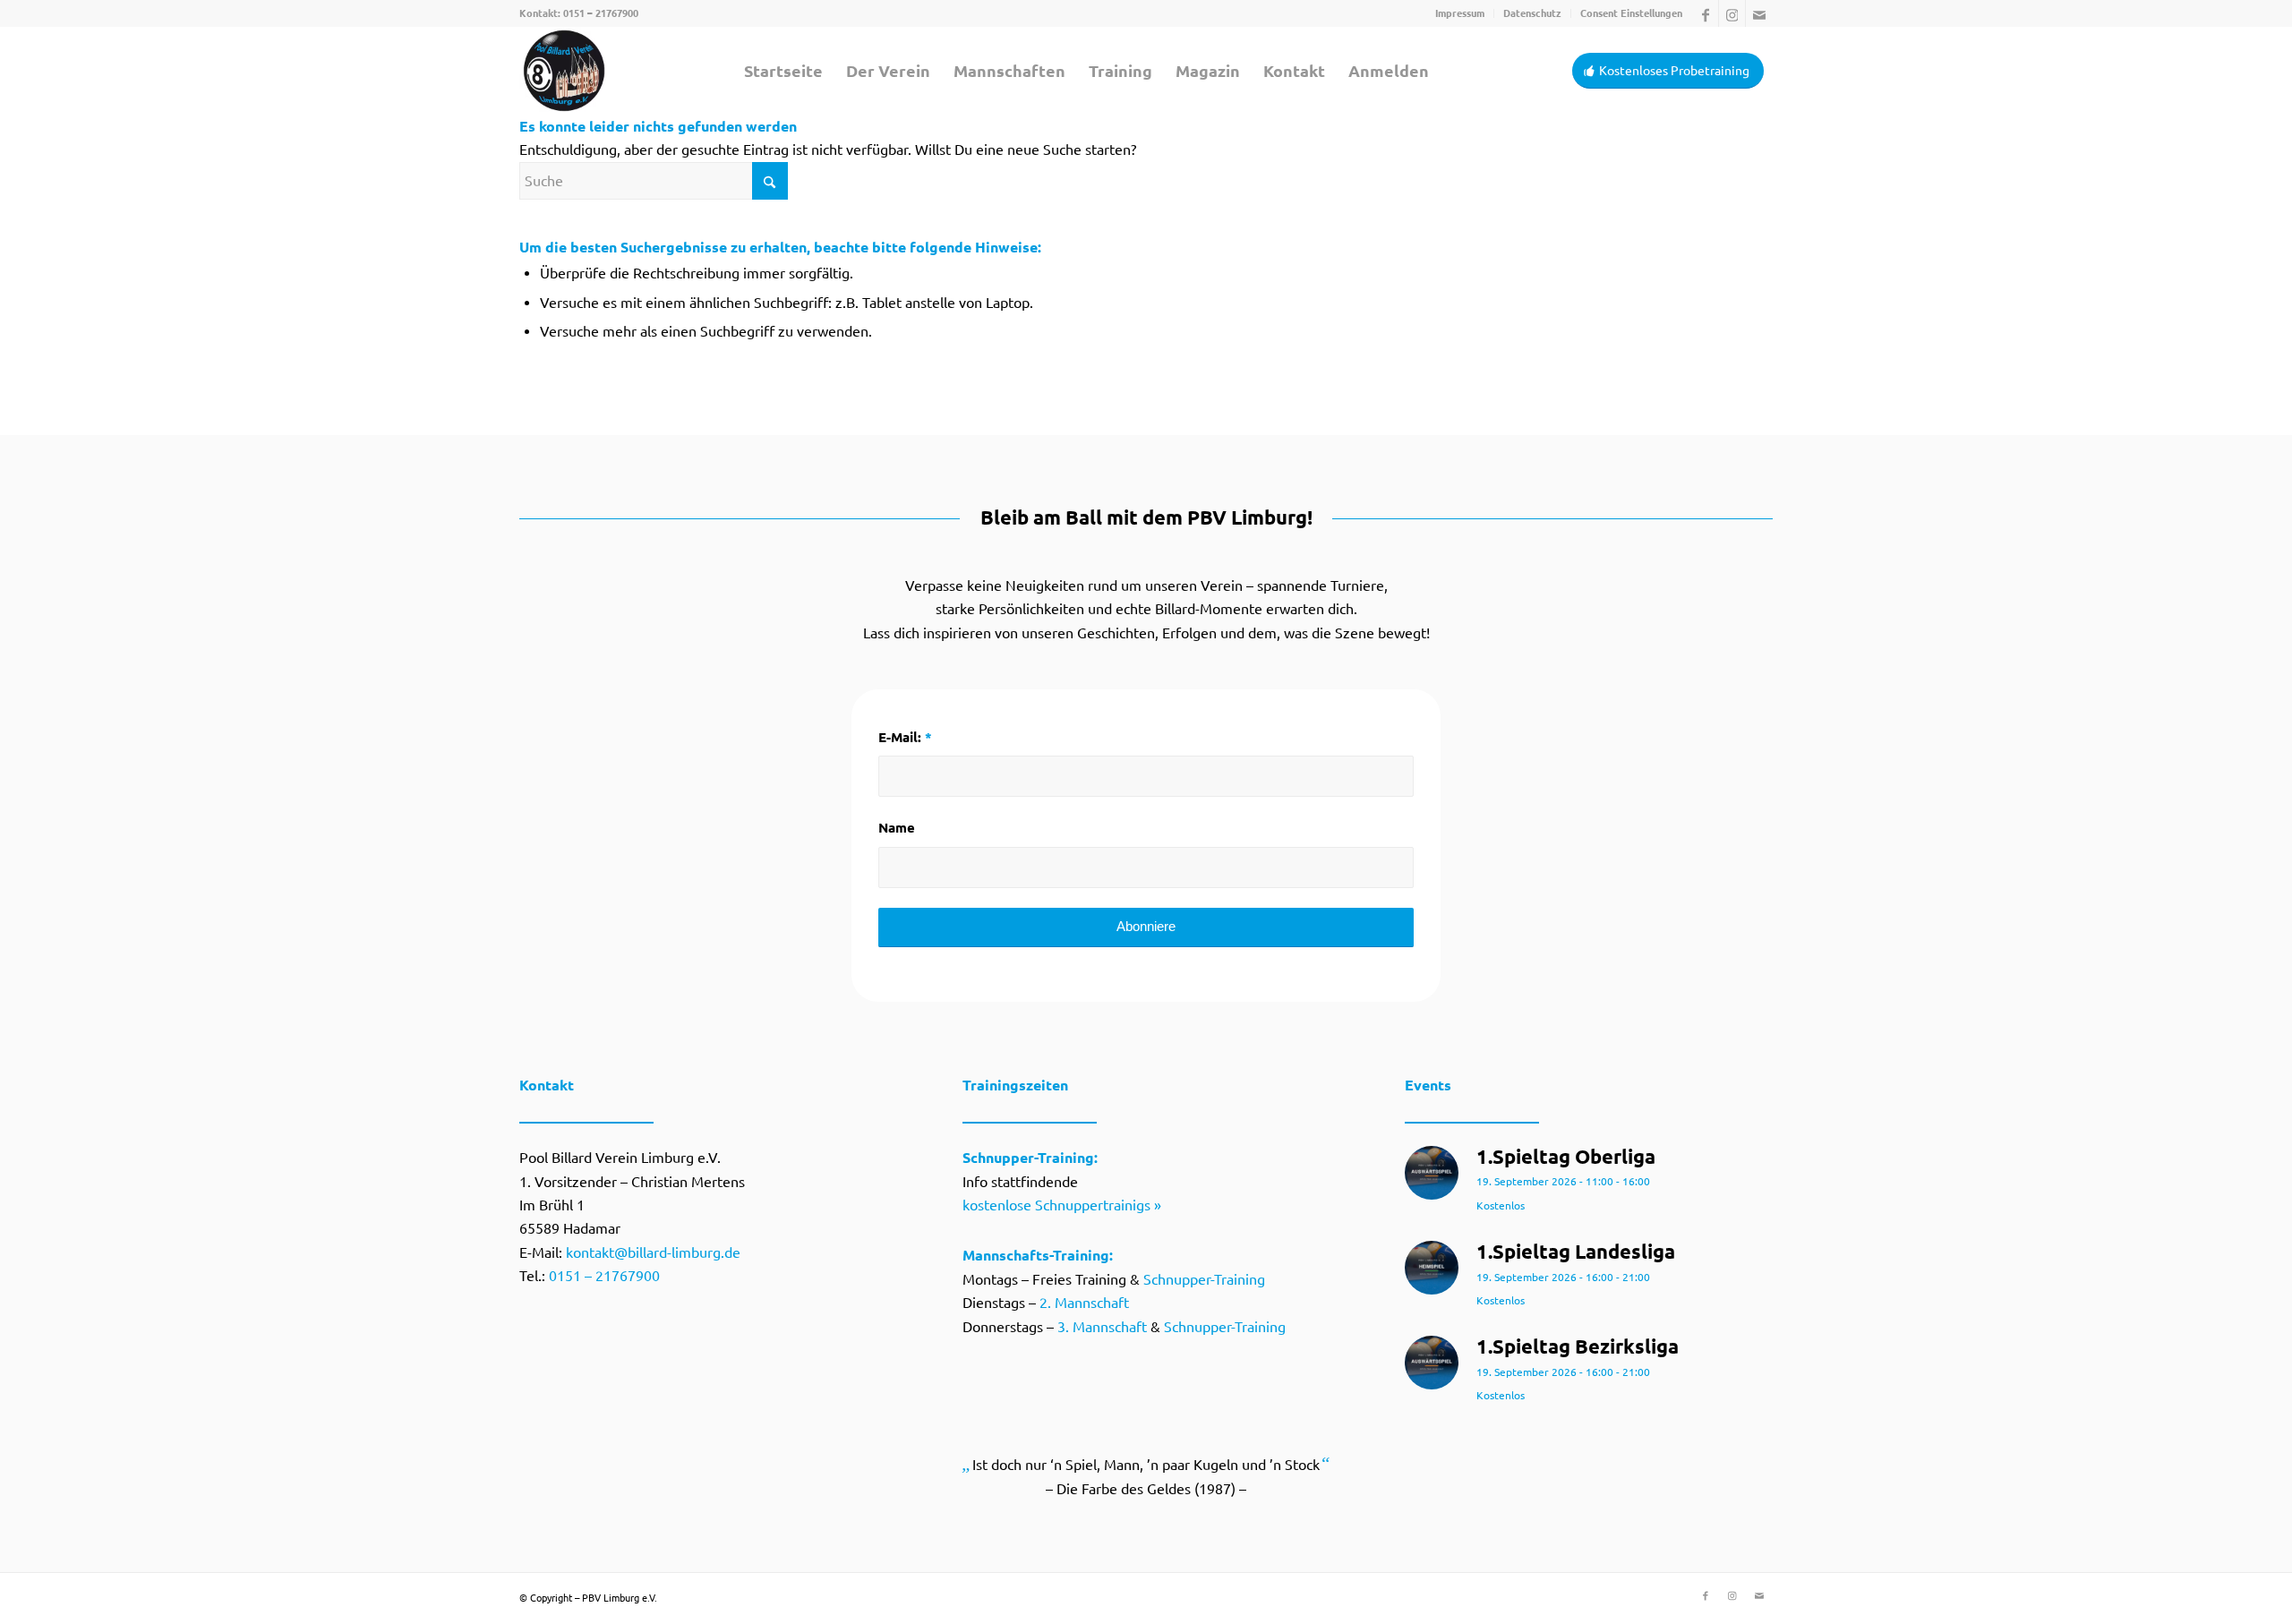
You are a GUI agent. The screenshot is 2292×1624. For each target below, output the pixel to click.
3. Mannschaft (1102, 1327)
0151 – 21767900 (601, 13)
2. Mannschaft (1084, 1303)
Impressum (1460, 13)
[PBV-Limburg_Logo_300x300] (564, 71)
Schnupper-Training (1204, 1279)
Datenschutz (1532, 13)
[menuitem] (1460, 13)
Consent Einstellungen (1631, 13)
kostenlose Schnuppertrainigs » (1062, 1205)
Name (897, 828)
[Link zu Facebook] (1705, 13)
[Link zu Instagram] (1732, 13)
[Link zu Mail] (1759, 13)
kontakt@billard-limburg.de (653, 1252)
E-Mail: (905, 737)
